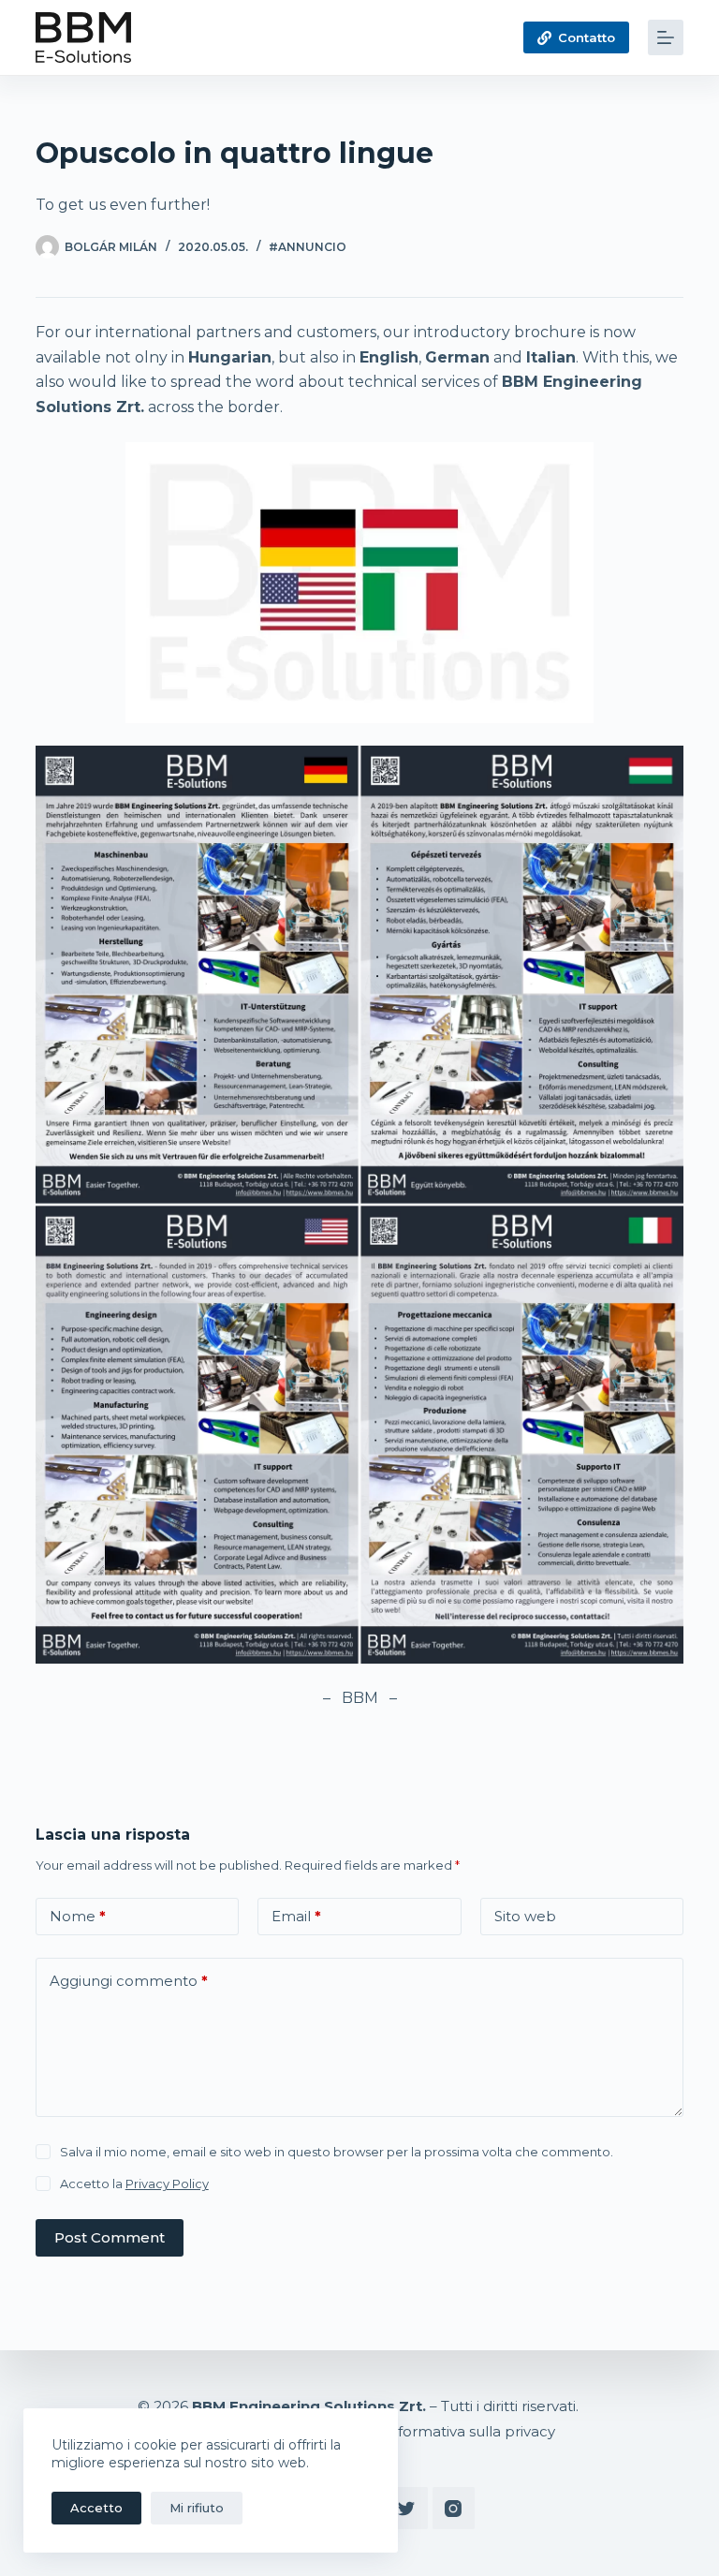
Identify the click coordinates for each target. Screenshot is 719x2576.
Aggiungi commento (129, 1981)
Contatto (587, 37)
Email (296, 1916)
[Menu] (666, 37)
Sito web (525, 1916)
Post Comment (110, 2237)
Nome (78, 1916)
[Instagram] (454, 2508)
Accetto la (134, 2184)
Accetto (96, 2508)
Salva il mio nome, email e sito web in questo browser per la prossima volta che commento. (337, 2152)
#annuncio (308, 247)
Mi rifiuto (197, 2508)
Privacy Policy (167, 2184)
